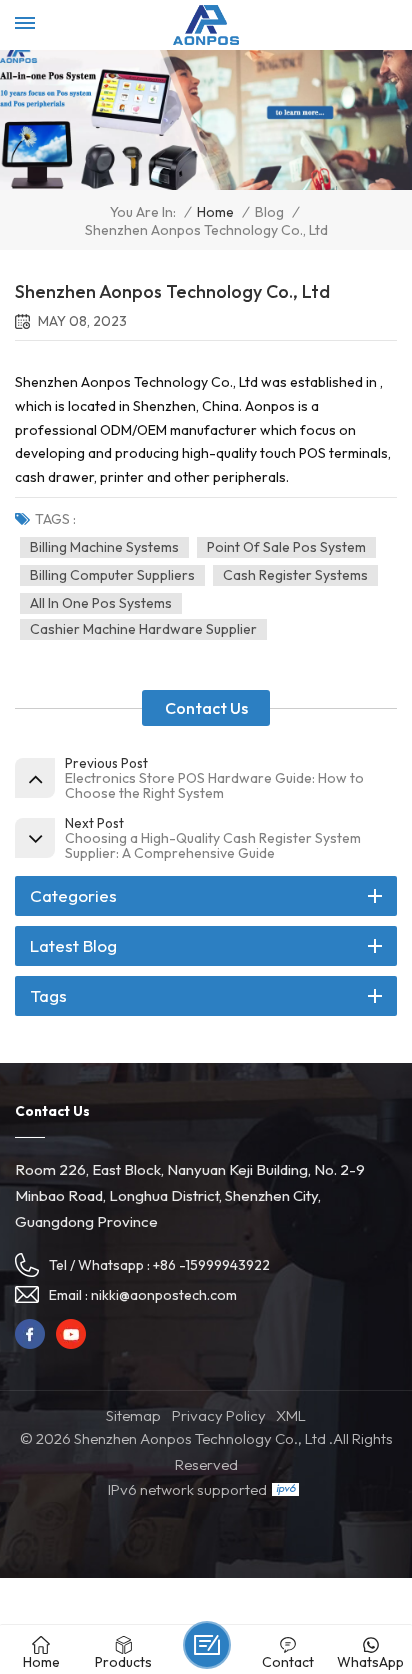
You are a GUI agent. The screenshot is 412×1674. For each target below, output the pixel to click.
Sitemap (133, 1415)
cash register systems (295, 575)
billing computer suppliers (112, 575)
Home (215, 212)
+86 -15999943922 (211, 1265)
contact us (206, 708)
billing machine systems (104, 547)
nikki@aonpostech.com (164, 1295)
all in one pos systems (101, 603)
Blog (269, 212)
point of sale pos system (286, 547)
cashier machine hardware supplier (143, 629)
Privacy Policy (219, 1415)
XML (291, 1415)
